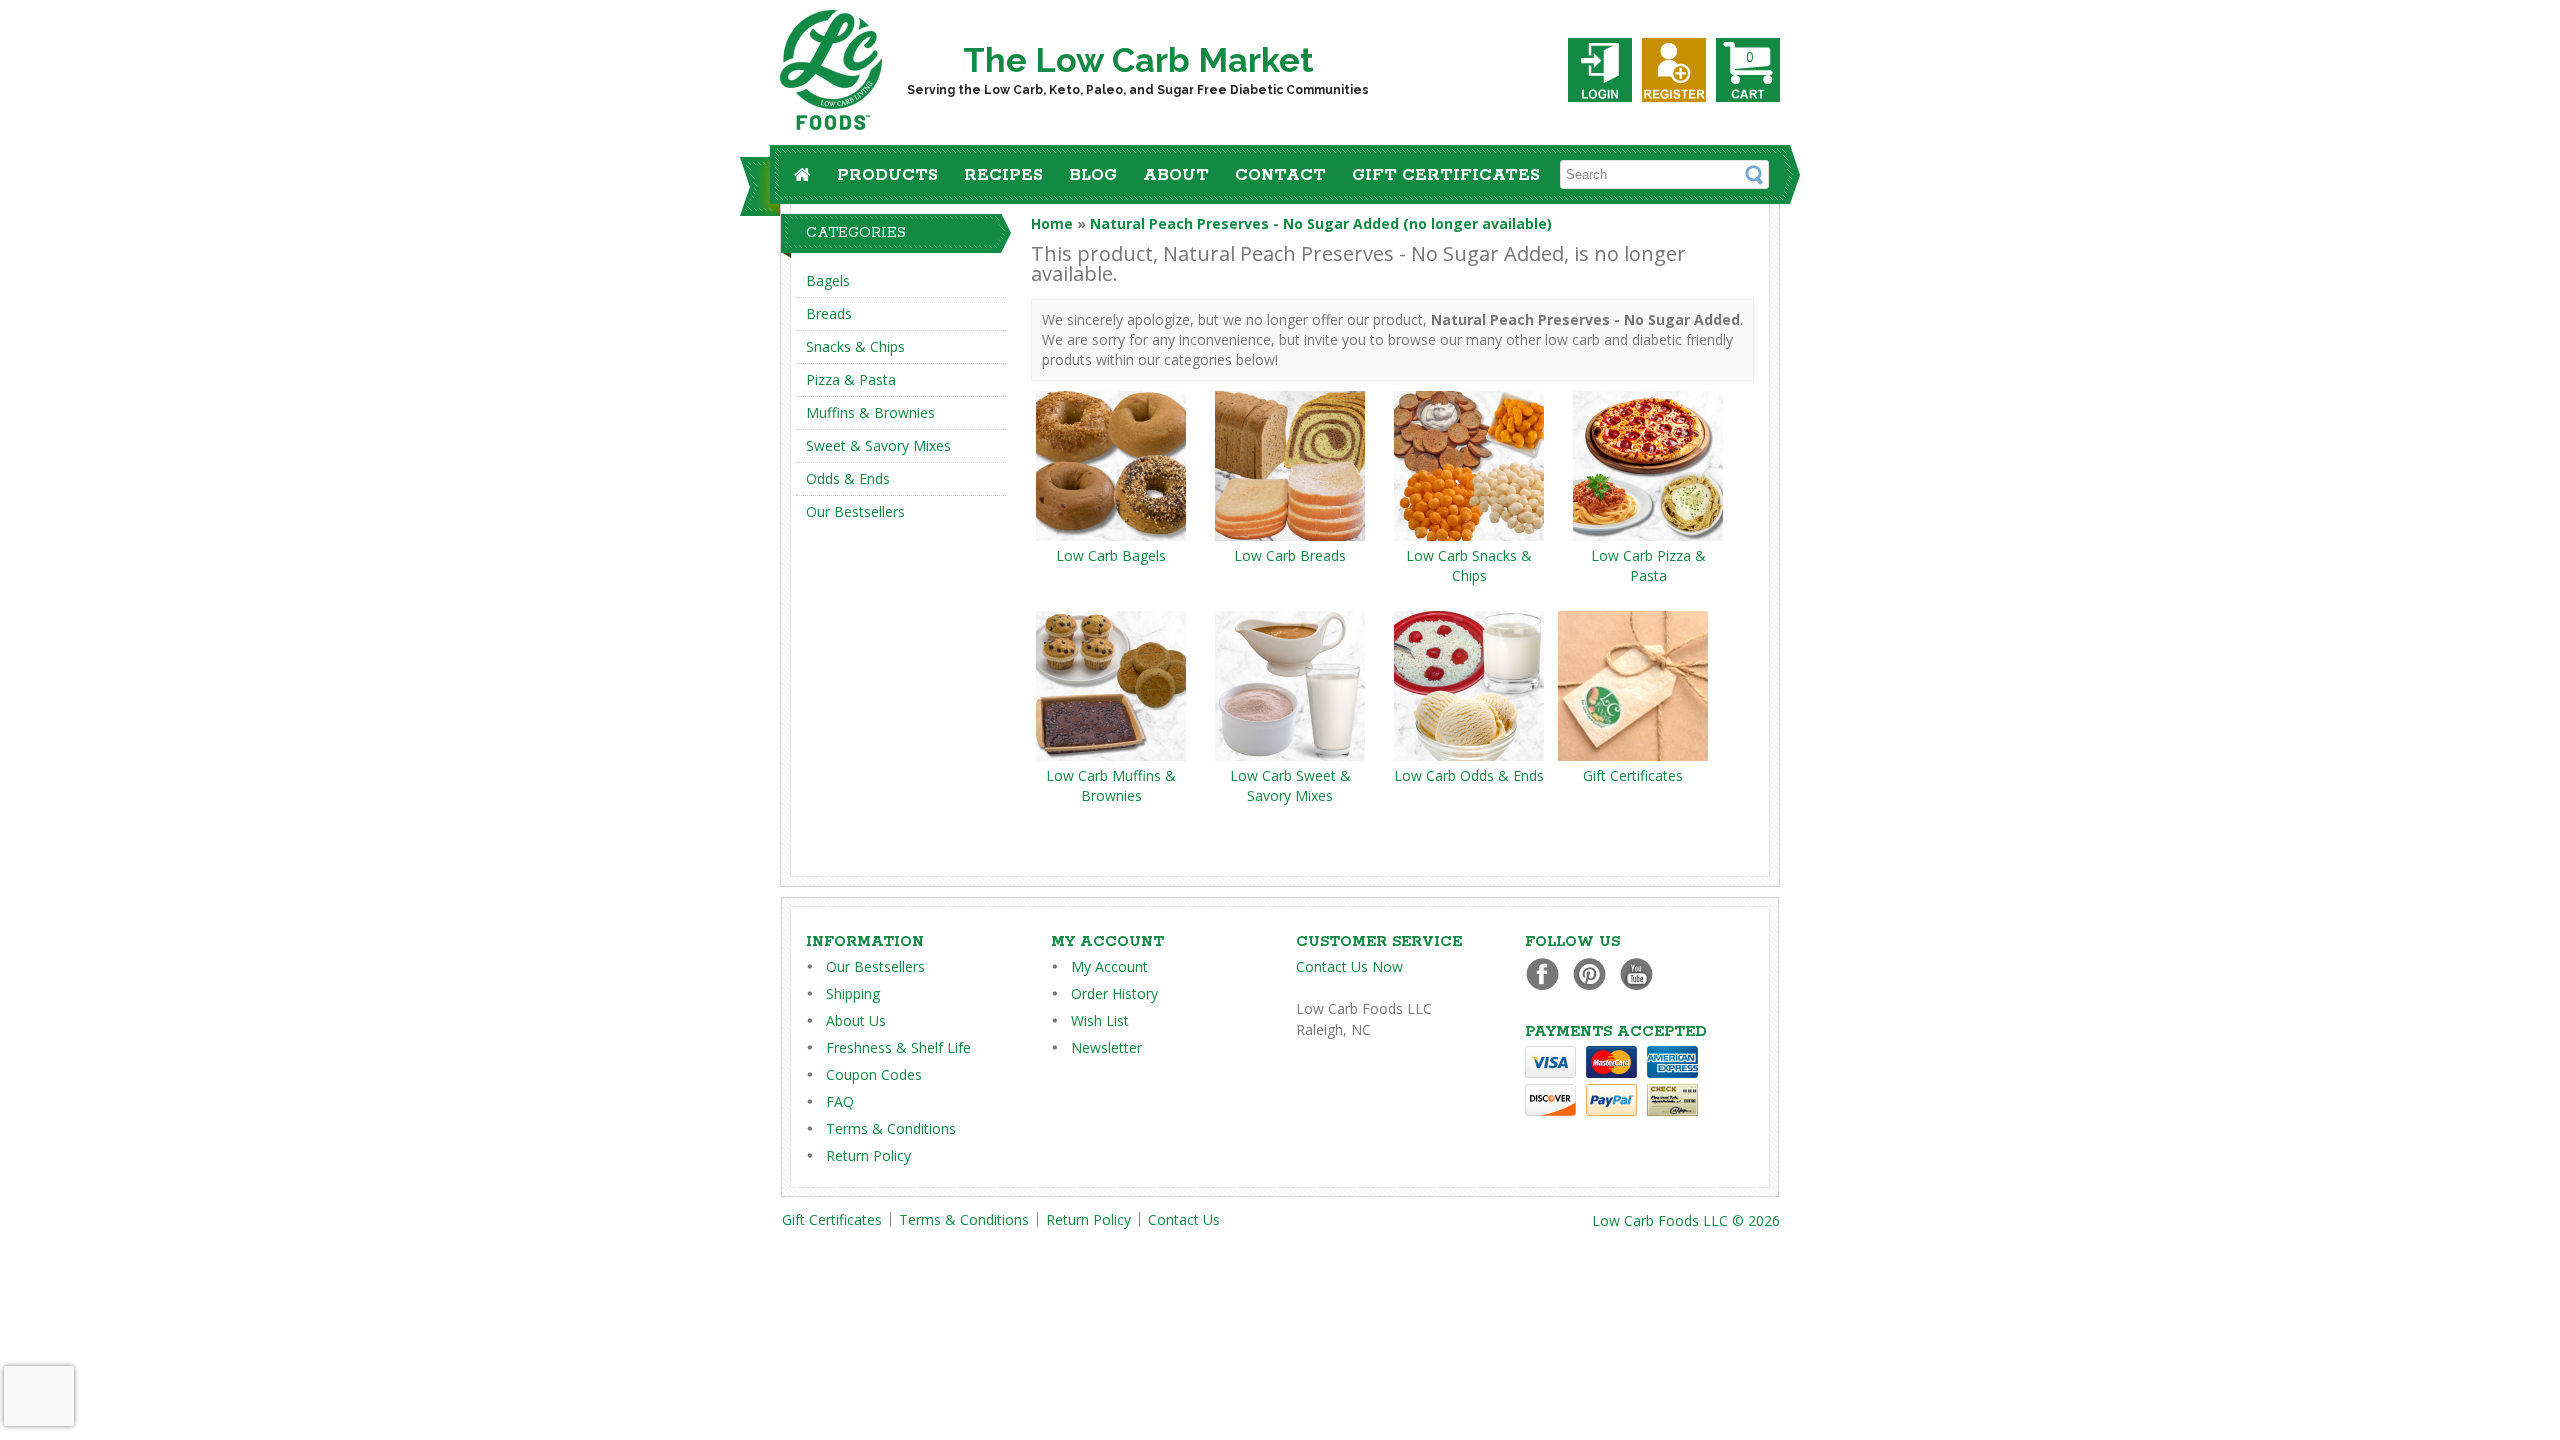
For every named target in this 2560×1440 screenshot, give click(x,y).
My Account (1109, 966)
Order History (1114, 993)
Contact (1280, 175)
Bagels (828, 280)
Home (1052, 223)
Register (1674, 70)
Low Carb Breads (1290, 555)
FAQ (840, 1101)
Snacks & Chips (855, 346)
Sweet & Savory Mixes (878, 445)
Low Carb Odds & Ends (1469, 775)
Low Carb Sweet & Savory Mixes (1290, 785)
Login (1600, 70)
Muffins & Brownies (870, 412)
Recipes (1003, 175)
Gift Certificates (1446, 175)
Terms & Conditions (891, 1128)
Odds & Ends (848, 478)
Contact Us (1184, 1219)
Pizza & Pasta (851, 379)
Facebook (1547, 973)
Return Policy (868, 1155)
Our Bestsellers (855, 511)
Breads (829, 313)
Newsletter (1106, 1047)
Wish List (1100, 1020)
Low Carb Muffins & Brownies (1111, 785)
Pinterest (1594, 973)
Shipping (853, 993)
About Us (856, 1020)
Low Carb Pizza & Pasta (1648, 565)
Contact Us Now (1349, 966)
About (1176, 175)
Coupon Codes (874, 1074)
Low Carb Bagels (1111, 555)
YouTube (1641, 973)
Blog (1093, 175)
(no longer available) (1321, 223)
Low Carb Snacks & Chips (1469, 565)
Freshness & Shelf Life (898, 1047)
